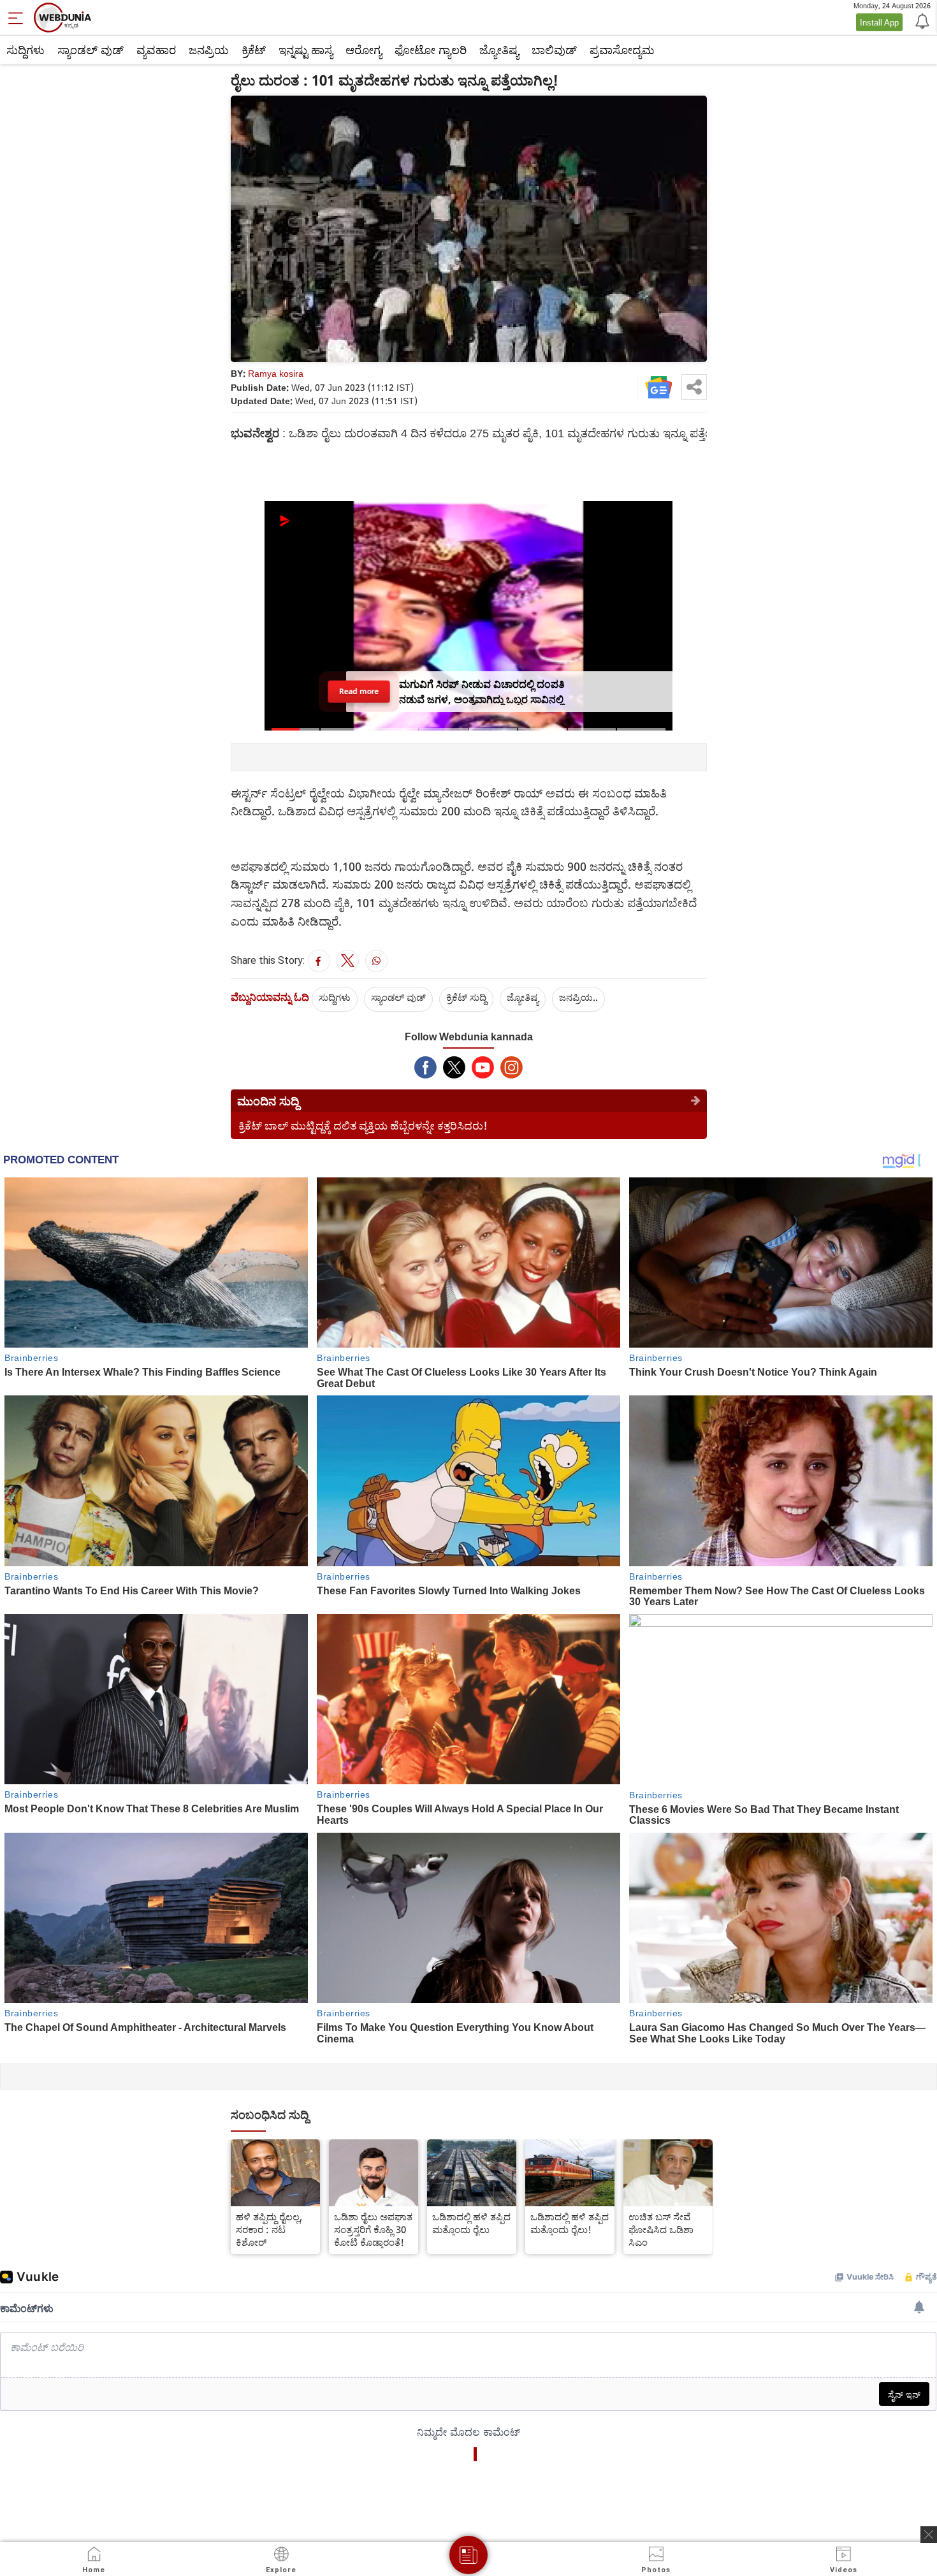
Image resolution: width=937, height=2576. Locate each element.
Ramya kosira (276, 373)
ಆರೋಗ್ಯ (364, 50)
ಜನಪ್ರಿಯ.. (578, 997)
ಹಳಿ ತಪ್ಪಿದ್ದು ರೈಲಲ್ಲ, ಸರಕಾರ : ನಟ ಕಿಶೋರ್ (269, 2229)
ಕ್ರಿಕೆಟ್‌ (254, 50)
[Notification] (921, 20)
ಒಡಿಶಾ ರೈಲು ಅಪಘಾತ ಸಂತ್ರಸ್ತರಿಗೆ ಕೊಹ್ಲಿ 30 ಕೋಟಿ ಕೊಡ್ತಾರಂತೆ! (373, 2229)
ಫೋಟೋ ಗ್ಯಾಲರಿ (431, 50)
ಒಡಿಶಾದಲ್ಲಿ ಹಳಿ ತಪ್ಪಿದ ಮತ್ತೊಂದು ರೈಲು (471, 2223)
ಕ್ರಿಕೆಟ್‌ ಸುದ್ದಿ (466, 997)
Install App (879, 22)
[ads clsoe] (929, 2535)
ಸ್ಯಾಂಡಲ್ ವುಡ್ (91, 50)
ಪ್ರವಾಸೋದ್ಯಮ (622, 50)
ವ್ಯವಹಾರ (156, 50)
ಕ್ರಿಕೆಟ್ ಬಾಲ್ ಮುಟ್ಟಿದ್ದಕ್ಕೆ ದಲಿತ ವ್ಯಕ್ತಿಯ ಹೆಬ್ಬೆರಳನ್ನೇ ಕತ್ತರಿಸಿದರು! (363, 1125)
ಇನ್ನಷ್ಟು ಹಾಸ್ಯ (306, 50)
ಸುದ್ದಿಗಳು (25, 50)
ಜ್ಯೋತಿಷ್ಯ (499, 50)
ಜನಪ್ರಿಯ (209, 50)
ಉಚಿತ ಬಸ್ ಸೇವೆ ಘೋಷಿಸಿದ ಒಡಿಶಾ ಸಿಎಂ (661, 2229)
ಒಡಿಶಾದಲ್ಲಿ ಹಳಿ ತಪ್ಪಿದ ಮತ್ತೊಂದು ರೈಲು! (570, 2223)
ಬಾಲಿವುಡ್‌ (554, 50)
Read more (359, 691)
